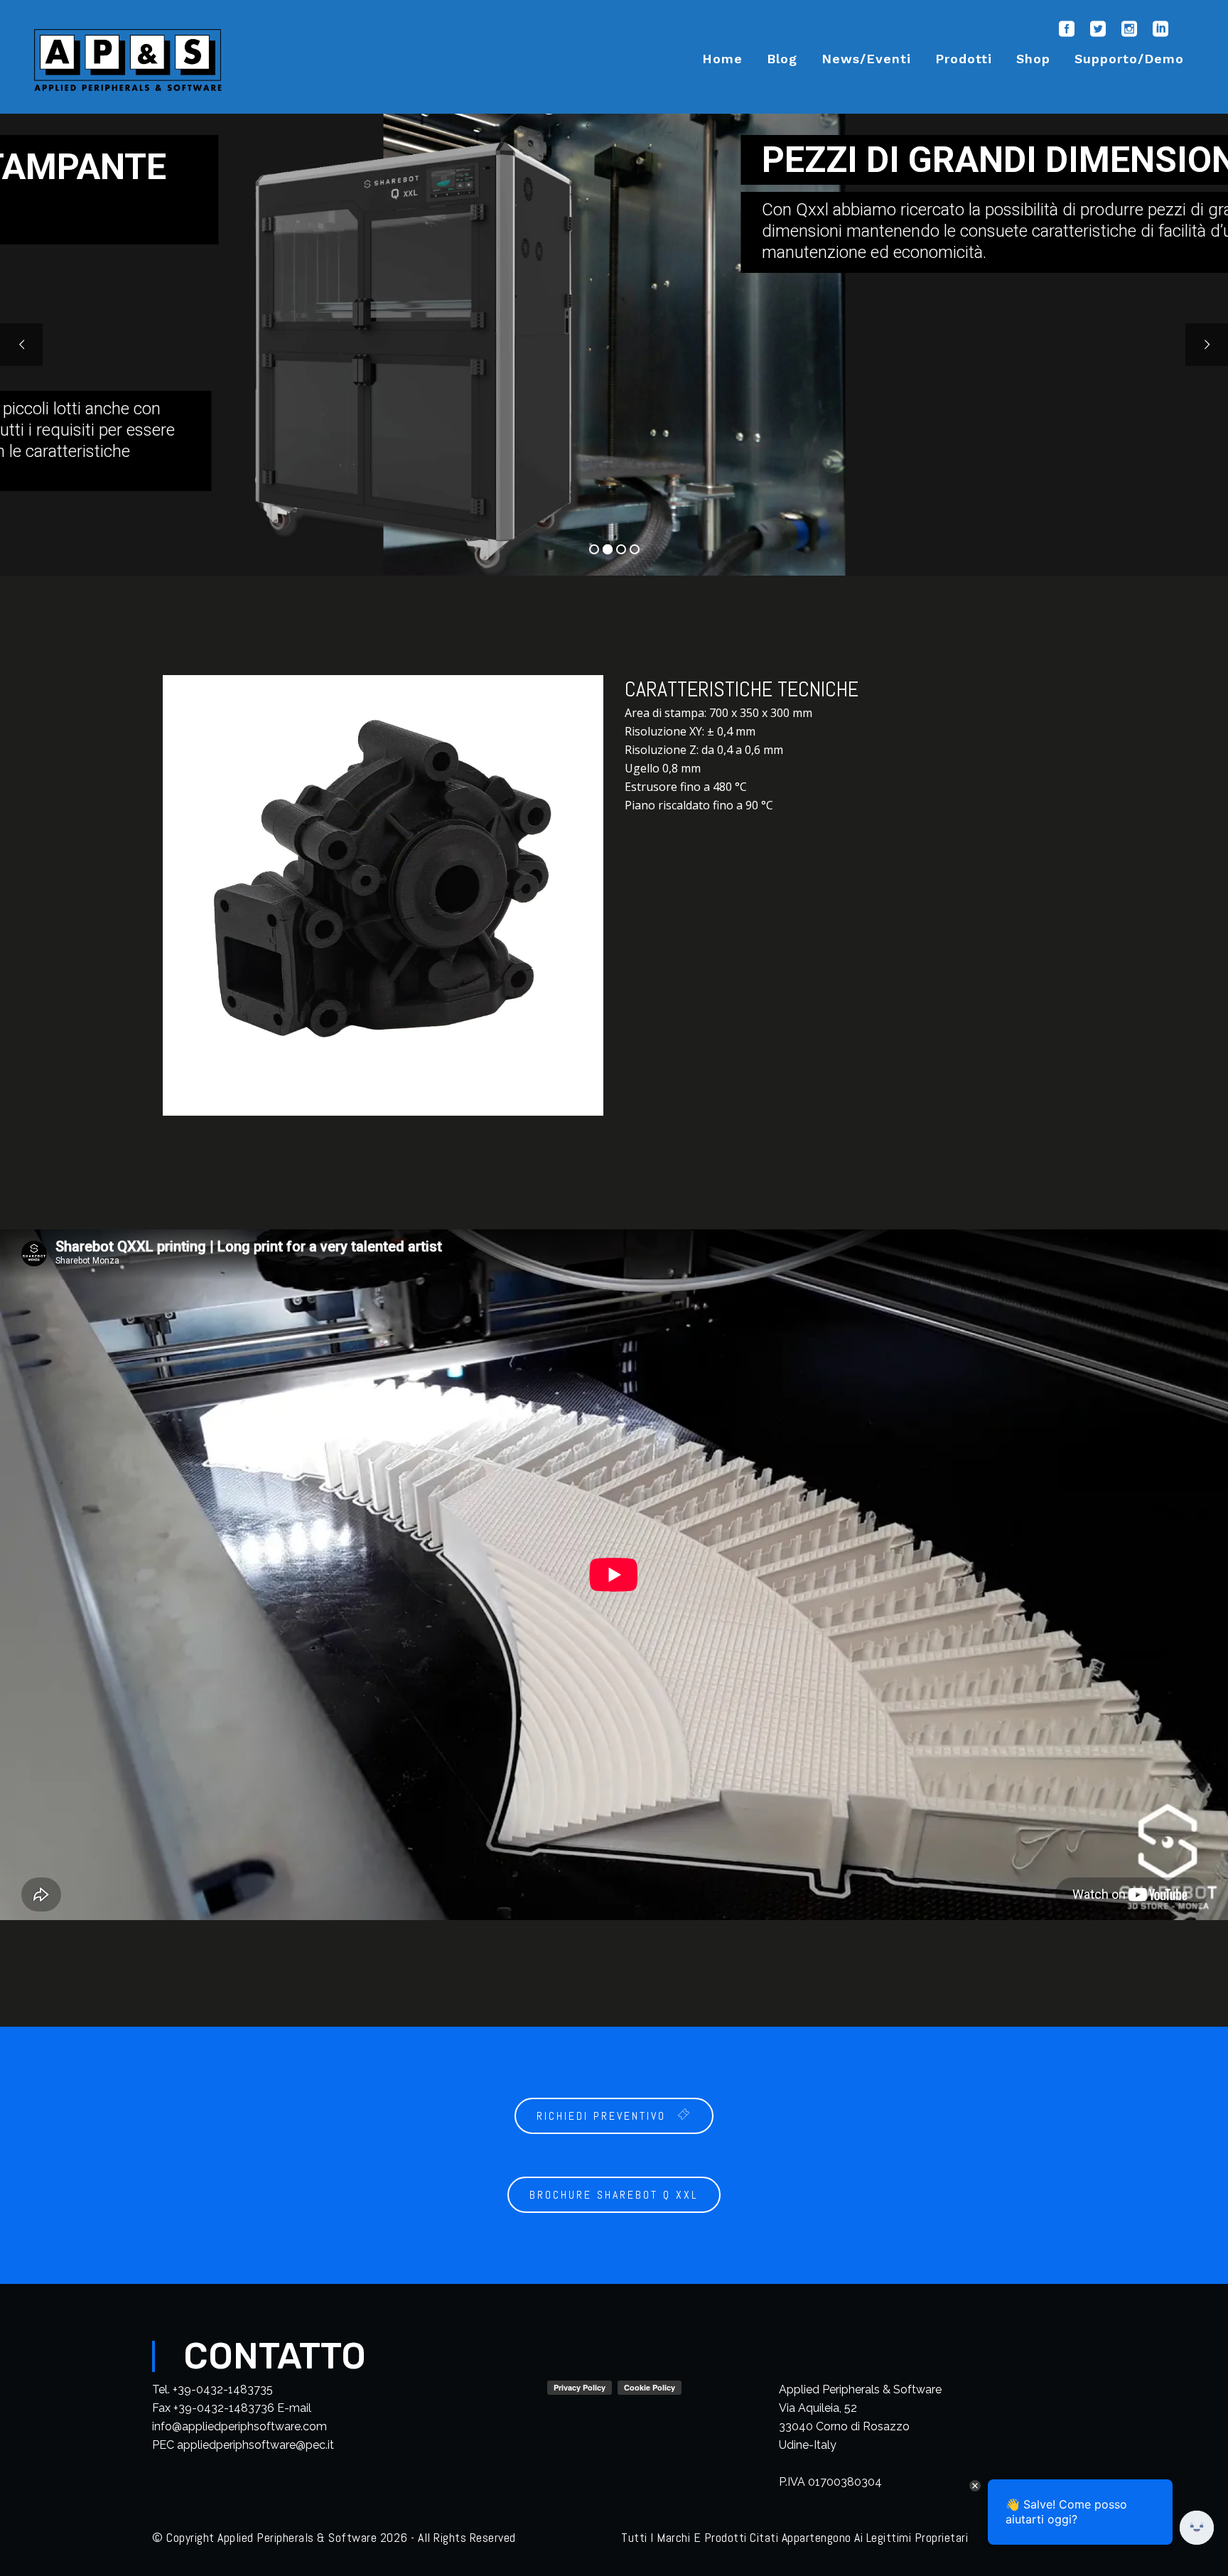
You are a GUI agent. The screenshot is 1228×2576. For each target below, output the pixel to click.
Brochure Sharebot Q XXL (614, 2195)
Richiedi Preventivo (601, 2116)
